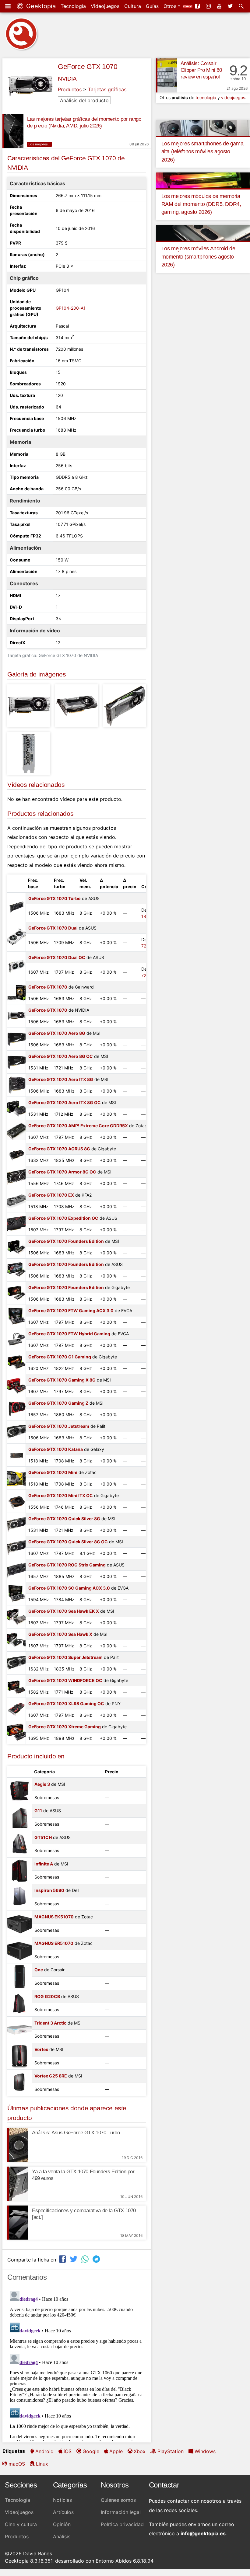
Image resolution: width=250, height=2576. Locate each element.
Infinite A (44, 1864)
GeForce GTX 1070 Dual (53, 928)
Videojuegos (105, 6)
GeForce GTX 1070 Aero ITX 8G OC (65, 1102)
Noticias (62, 2500)
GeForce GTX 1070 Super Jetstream (65, 1657)
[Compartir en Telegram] (97, 2259)
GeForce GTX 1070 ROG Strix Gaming (67, 1565)
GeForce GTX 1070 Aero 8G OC (61, 1056)
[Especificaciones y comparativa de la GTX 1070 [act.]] (18, 2223)
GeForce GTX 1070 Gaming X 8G (62, 1380)
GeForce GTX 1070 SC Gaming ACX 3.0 (69, 1588)
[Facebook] (198, 6)
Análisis (62, 2536)
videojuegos (233, 97)
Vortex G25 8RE (51, 2076)
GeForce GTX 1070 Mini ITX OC (61, 1495)
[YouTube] (220, 6)
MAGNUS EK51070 (54, 1917)
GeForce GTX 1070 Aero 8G (57, 1033)
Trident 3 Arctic (50, 2023)
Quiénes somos (118, 2500)
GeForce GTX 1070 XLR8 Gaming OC (66, 1703)
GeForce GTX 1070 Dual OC (57, 957)
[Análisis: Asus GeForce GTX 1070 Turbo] (18, 2145)
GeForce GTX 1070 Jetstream (59, 1426)
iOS (68, 2451)
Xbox (140, 2451)
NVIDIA (67, 79)
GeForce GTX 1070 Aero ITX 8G (61, 1079)
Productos (70, 89)
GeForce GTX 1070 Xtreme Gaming (65, 1727)
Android (44, 2451)
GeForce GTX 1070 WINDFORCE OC (65, 1680)
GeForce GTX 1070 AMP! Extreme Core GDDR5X (78, 1126)
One (39, 1970)
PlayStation (171, 2451)
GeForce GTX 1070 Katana (56, 1449)
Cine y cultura (21, 2524)
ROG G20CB (47, 1996)
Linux (42, 2464)
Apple (116, 2451)
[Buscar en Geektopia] (242, 6)
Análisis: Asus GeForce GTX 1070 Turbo (76, 2133)
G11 (38, 1811)
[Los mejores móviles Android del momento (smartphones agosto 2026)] (203, 232)
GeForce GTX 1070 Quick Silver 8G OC (68, 1542)
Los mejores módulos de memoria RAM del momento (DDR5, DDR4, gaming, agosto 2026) (201, 204)
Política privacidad (122, 2524)
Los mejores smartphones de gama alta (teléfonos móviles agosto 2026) (202, 152)
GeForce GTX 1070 (88, 67)
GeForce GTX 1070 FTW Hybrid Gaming (69, 1334)
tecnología (206, 97)
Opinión (62, 2524)
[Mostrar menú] (9, 6)
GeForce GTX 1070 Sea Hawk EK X (64, 1611)
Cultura (133, 6)
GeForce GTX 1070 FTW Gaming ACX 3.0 (71, 1311)
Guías (152, 6)
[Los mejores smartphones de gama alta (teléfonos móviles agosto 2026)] (203, 127)
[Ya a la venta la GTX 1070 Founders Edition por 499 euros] (18, 2184)
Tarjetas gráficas (107, 89)
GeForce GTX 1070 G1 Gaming (60, 1357)
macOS (17, 2464)
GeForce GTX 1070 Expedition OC (63, 1218)
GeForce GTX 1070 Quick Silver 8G (64, 1519)
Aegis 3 (42, 1784)
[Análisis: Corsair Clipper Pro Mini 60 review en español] (166, 75)
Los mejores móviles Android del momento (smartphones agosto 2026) (199, 257)
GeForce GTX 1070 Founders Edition (66, 1241)
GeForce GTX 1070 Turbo (55, 898)
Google (91, 2451)
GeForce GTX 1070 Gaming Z (58, 1403)
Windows (205, 2451)
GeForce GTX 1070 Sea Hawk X (60, 1634)
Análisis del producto (84, 100)
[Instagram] (209, 6)
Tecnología (73, 6)
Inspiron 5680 (49, 1890)
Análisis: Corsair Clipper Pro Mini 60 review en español (201, 70)
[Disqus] (77, 2365)
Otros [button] (171, 6)
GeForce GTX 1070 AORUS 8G (59, 1149)
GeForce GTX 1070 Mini (53, 1472)
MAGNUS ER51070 (54, 1943)
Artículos (63, 2512)
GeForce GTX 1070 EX (51, 1195)
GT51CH (43, 1837)
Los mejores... (39, 144)
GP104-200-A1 (71, 308)
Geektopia (40, 6)
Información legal (121, 2512)
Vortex (41, 2049)
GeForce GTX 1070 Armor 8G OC (62, 1172)
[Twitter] (231, 6)
